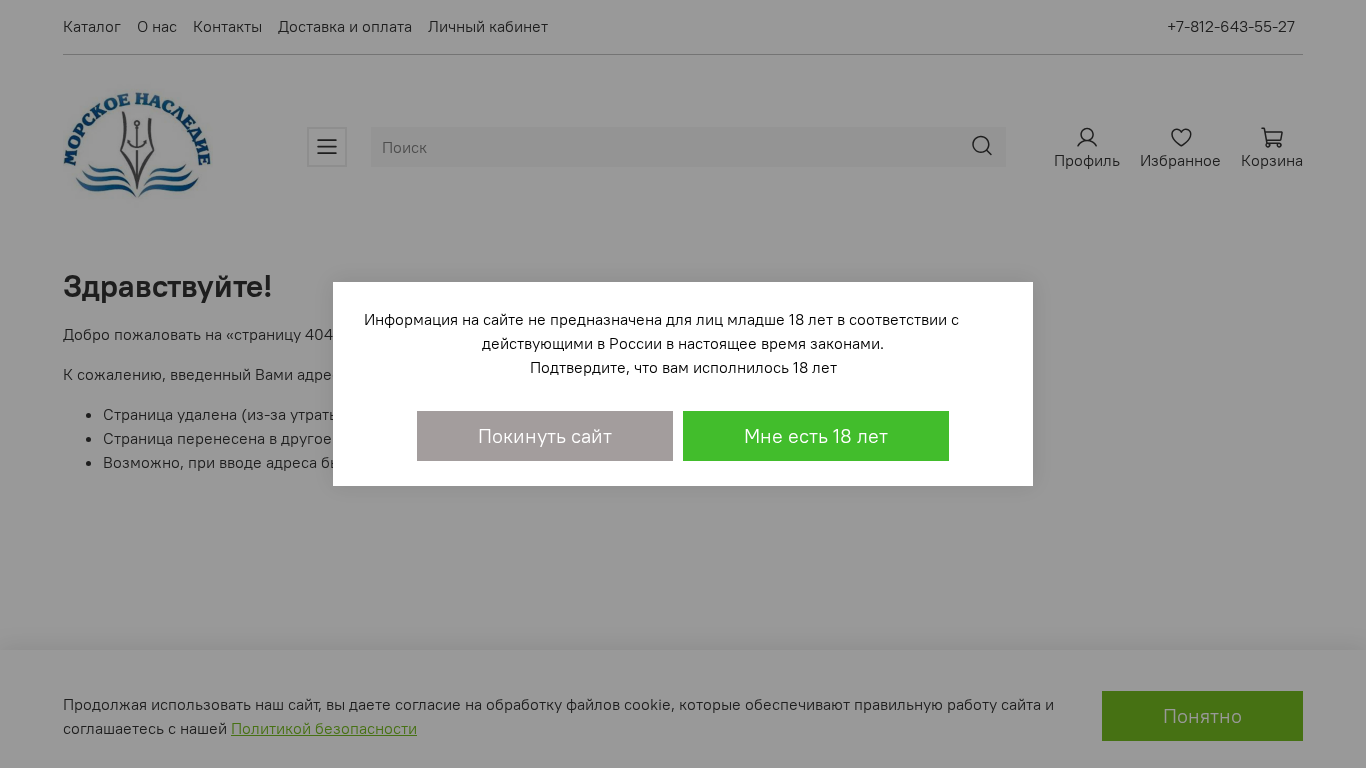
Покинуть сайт (545, 435)
